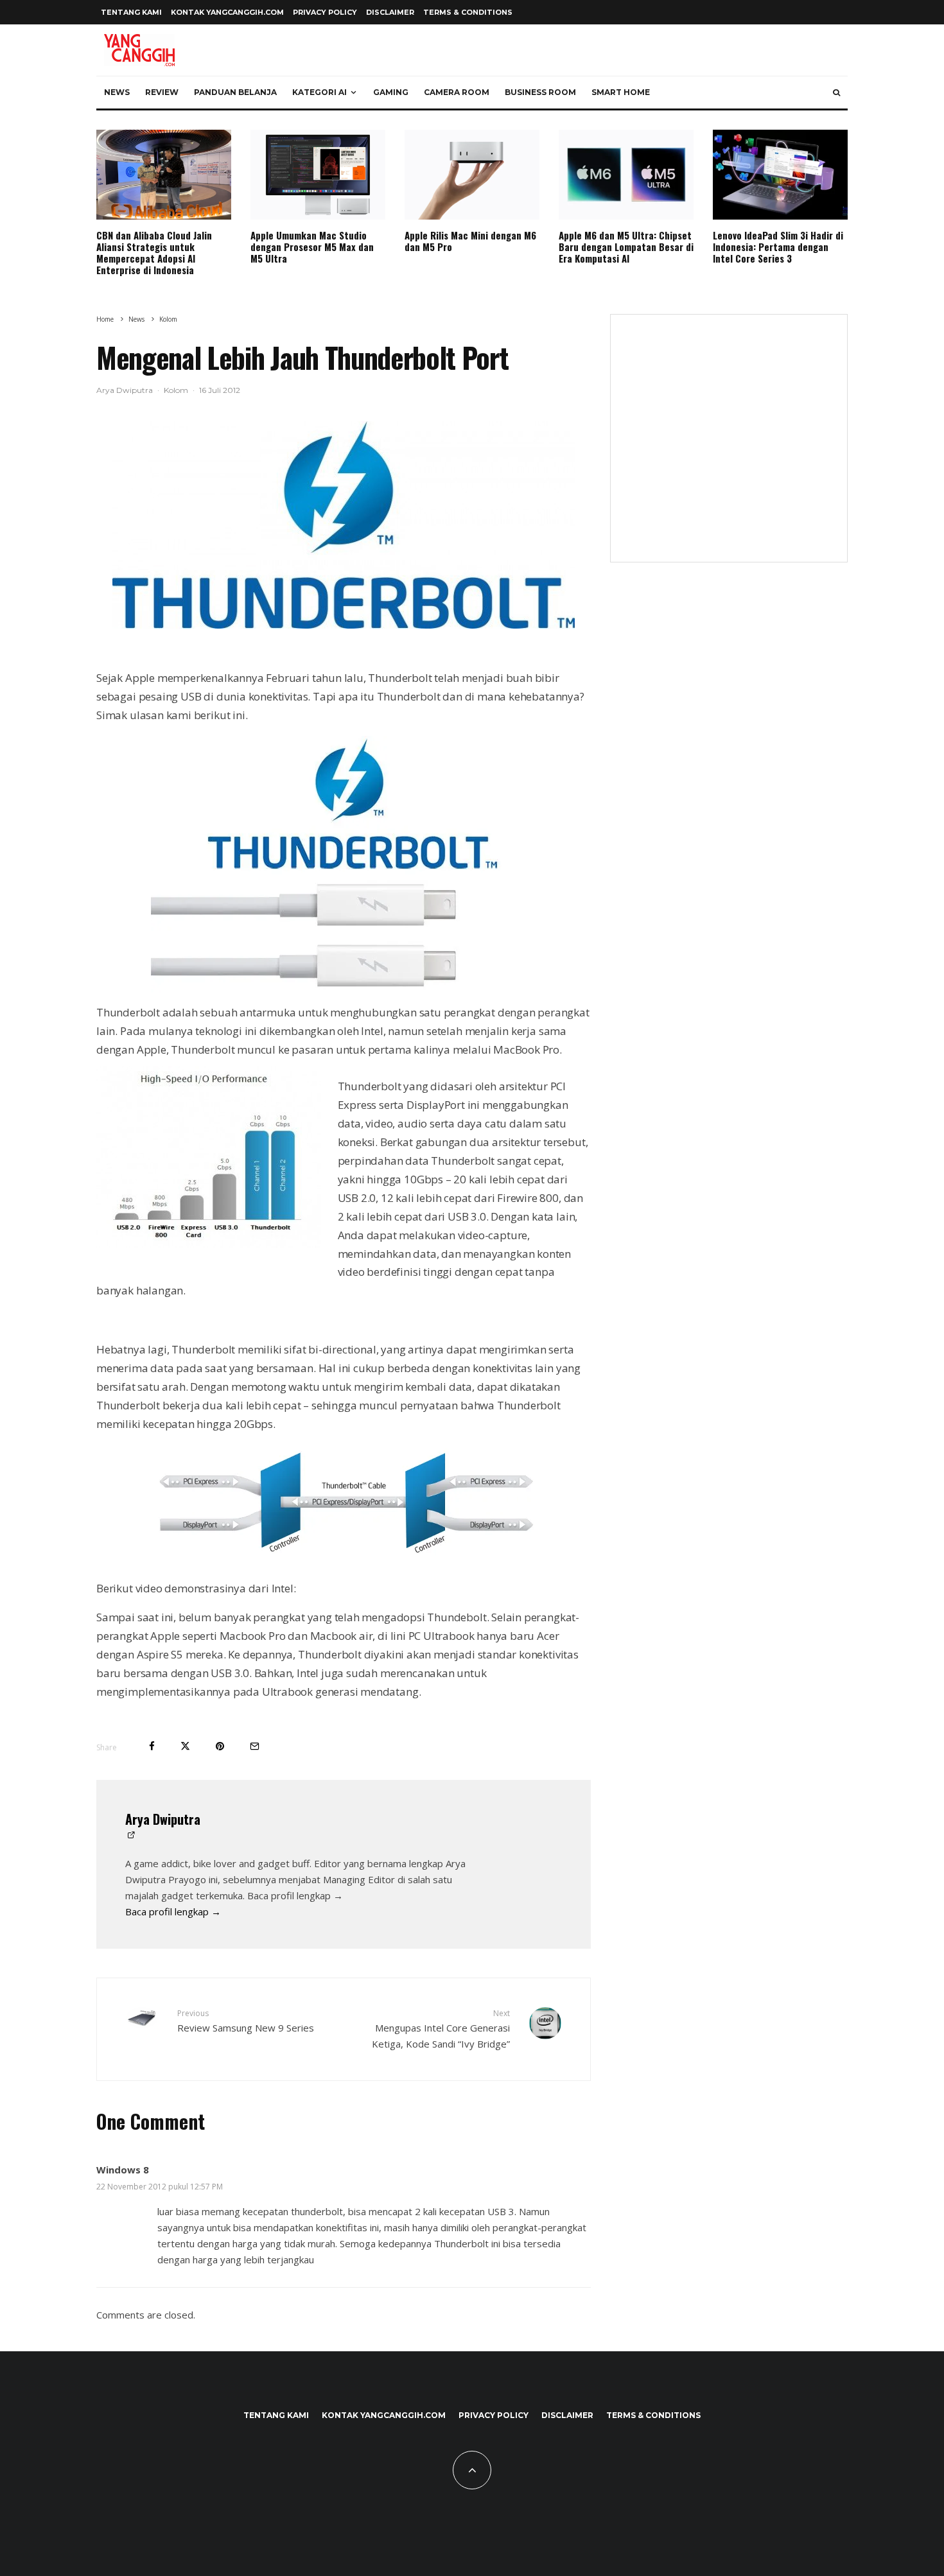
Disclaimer (390, 12)
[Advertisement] (729, 446)
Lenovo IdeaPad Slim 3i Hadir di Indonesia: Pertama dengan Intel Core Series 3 (778, 247)
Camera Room (457, 92)
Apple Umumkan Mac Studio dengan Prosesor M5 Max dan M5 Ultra (312, 247)
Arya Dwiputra (125, 390)
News (117, 92)
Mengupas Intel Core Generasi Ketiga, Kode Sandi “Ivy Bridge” (441, 2029)
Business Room (540, 92)
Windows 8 (123, 2170)
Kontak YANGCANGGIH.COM (227, 12)
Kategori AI (319, 92)
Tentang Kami (131, 12)
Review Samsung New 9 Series (246, 2021)
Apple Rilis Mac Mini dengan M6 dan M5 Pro (470, 241)
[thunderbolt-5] (344, 525)
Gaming (391, 92)
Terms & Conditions (468, 12)
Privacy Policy (325, 12)
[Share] (152, 1746)
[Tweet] (185, 1746)
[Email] (255, 1746)
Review (162, 92)
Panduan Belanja (235, 92)
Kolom (176, 390)
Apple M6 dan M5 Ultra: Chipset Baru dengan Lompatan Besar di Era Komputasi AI (626, 247)
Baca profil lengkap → (173, 1911)
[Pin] (220, 1746)
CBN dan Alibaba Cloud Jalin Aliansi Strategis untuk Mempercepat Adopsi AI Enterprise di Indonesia (154, 252)
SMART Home (621, 92)
